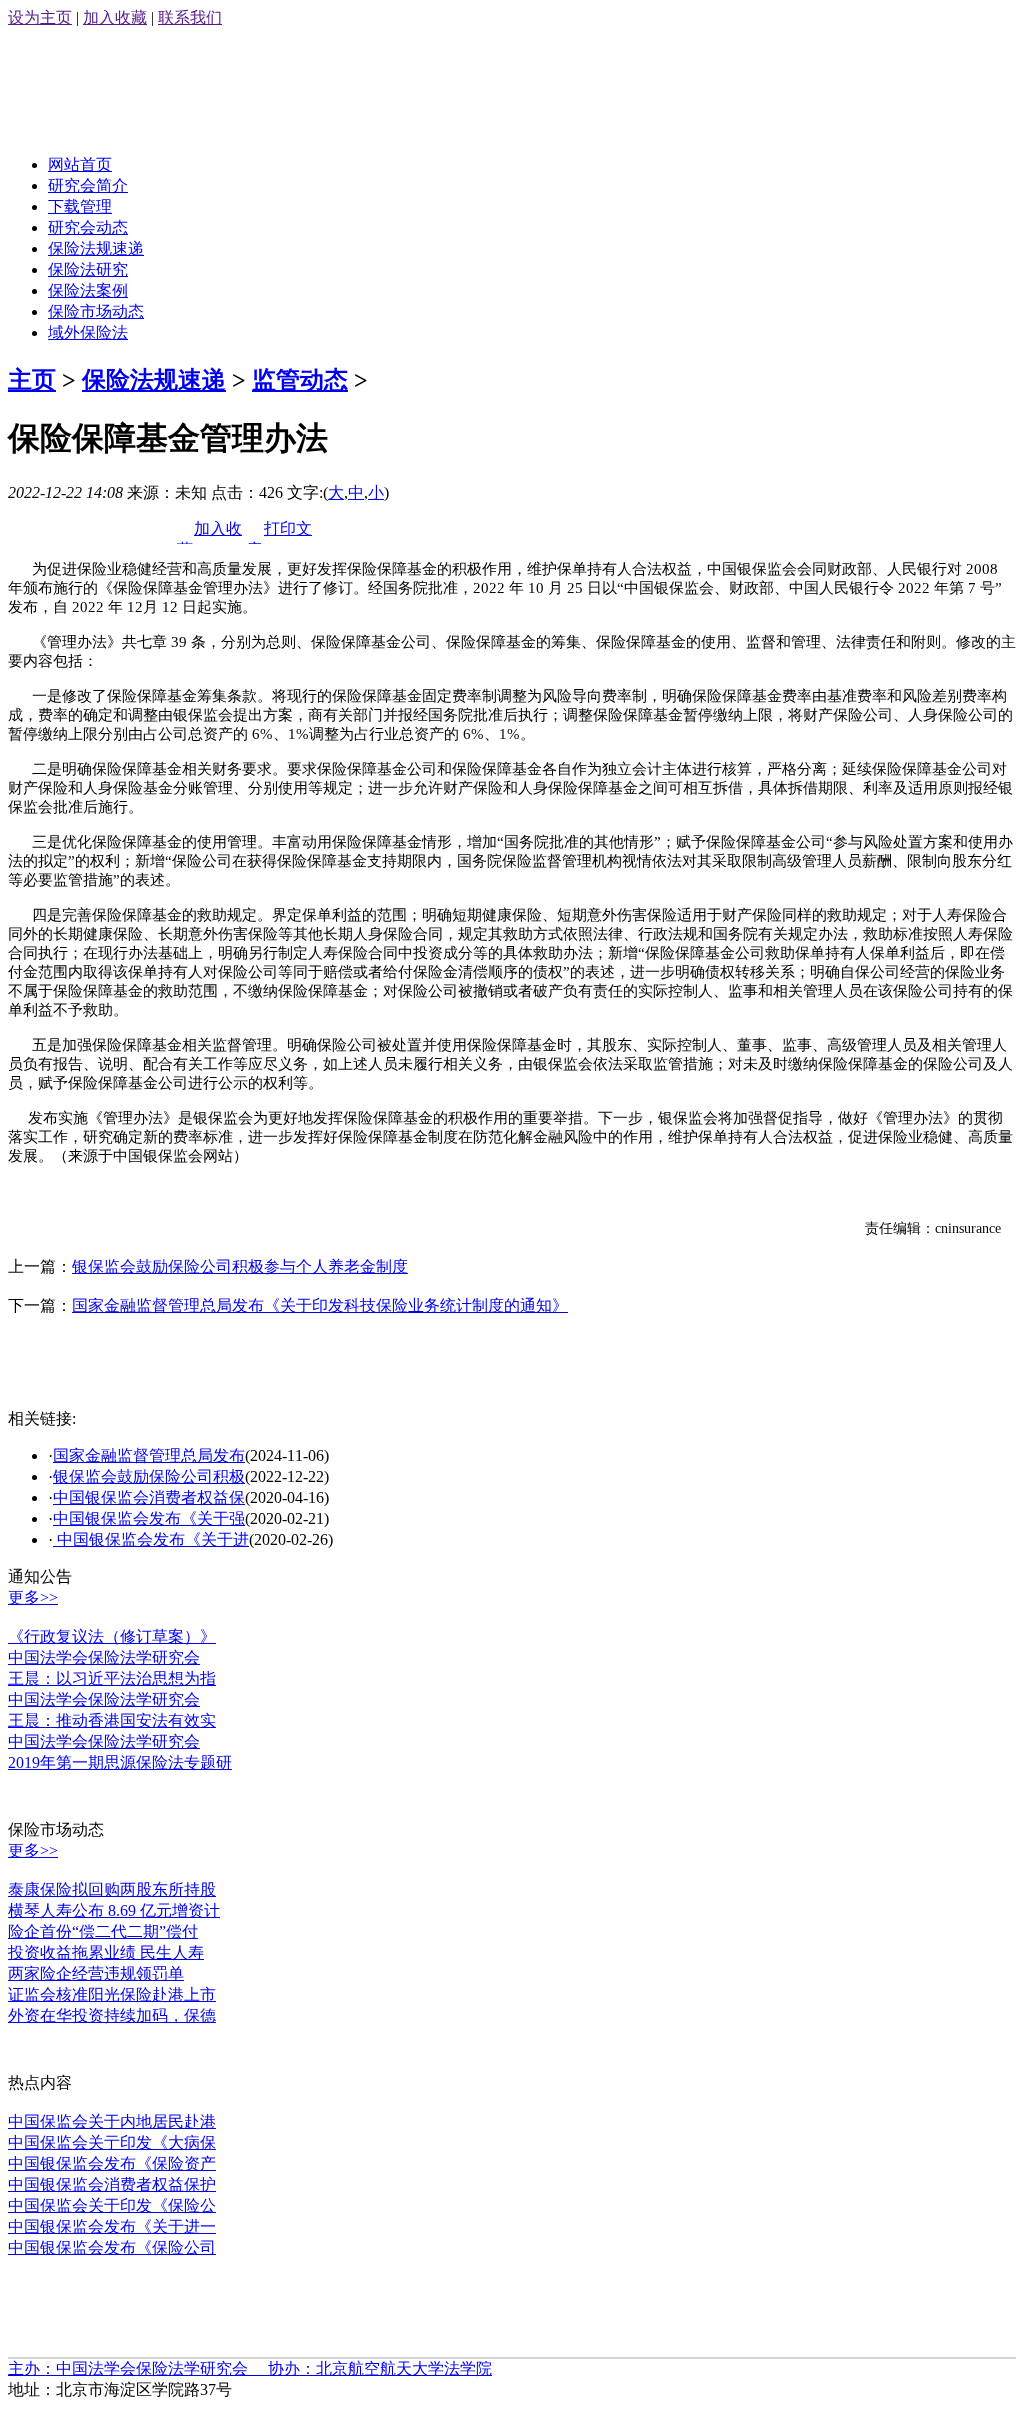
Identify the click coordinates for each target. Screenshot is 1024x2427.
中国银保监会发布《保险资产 (112, 2163)
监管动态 (300, 380)
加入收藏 (115, 17)
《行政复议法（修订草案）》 (112, 1636)
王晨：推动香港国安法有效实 (112, 1720)
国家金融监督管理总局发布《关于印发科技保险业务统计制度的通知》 (320, 1305)
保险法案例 (88, 290)
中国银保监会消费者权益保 (149, 1497)
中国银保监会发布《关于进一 (112, 2226)
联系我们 (190, 17)
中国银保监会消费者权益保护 (112, 2184)
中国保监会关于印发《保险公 (112, 2205)
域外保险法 (88, 332)
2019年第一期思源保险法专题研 (120, 1762)
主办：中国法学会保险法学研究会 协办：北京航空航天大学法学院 (250, 2368)
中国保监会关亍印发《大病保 (112, 2142)
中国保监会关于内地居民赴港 (112, 2121)
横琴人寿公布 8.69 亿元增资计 (114, 1910)
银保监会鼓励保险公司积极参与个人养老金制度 (240, 1266)
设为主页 (40, 17)
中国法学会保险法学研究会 (104, 1657)
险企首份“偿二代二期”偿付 (103, 1931)
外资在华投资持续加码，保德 (112, 2015)
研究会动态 (88, 227)
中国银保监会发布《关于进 (151, 1539)
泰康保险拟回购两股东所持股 (112, 1889)
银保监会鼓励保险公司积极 (149, 1476)
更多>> (33, 1597)
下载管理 (80, 206)
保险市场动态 (96, 311)
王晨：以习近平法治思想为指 (112, 1678)
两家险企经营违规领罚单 (96, 1973)
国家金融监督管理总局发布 (149, 1455)
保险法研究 (88, 269)
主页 (32, 380)
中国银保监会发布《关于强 (149, 1518)
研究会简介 (88, 185)
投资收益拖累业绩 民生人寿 (106, 1952)
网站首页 (80, 164)
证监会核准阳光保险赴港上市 (112, 1994)
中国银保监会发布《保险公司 (112, 2247)
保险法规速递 (96, 248)
